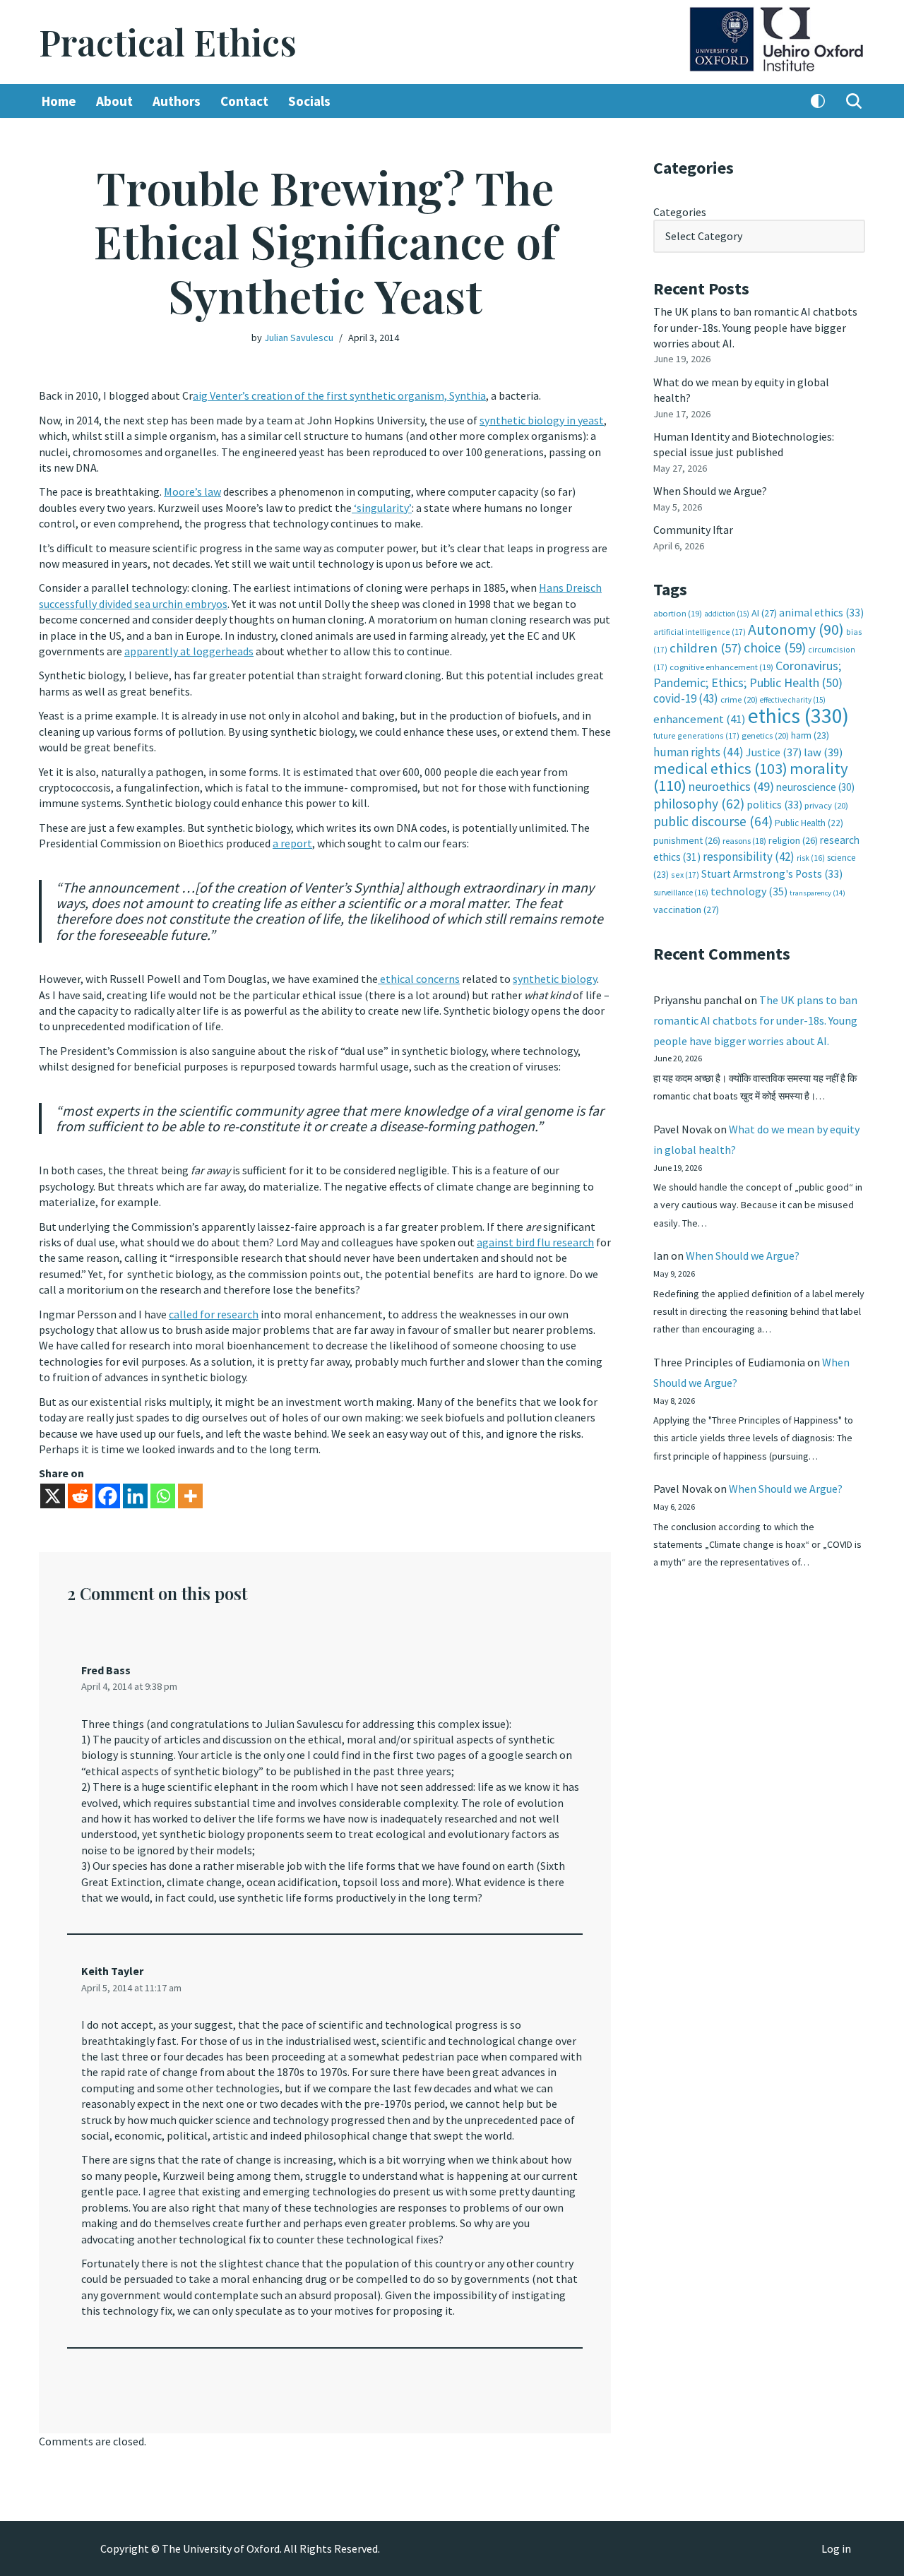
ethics (798, 716)
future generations (696, 735)
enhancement (700, 719)
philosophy (699, 804)
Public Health (809, 823)
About (114, 101)
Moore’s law (192, 491)
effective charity (793, 700)
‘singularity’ (382, 508)
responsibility (749, 857)
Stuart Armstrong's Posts (772, 874)
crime (739, 699)
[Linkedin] (135, 1496)
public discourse (713, 821)
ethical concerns (419, 979)
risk (811, 858)
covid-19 (686, 698)
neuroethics (731, 786)
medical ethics (720, 768)
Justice (774, 752)
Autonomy (796, 630)
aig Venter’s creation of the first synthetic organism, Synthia (339, 395)
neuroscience (815, 787)
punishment (687, 840)
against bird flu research (535, 1242)
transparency (817, 893)
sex (685, 875)
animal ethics (821, 613)
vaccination (686, 910)
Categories (680, 212)
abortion (678, 613)
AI (764, 613)
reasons (744, 841)
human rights (698, 752)
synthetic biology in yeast (542, 420)
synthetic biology (555, 979)
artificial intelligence (700, 632)
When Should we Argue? (710, 491)
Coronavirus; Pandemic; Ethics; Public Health (748, 674)
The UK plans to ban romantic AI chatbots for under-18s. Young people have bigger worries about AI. (755, 327)
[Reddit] (80, 1496)
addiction (727, 614)
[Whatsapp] (163, 1496)
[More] (190, 1496)
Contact (244, 101)
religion (793, 840)
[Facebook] (108, 1496)
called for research (214, 1314)
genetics (765, 735)
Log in (836, 2548)
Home (59, 101)
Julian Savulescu (299, 338)
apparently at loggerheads (189, 651)
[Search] (854, 101)
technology (749, 891)
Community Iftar (693, 530)
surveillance (681, 893)
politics (774, 805)
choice (775, 648)
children (706, 648)
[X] (53, 1496)
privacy (826, 805)
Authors (177, 101)
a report (292, 843)
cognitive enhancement (721, 667)
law (823, 752)
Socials (309, 101)
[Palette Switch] (818, 101)
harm (810, 735)
